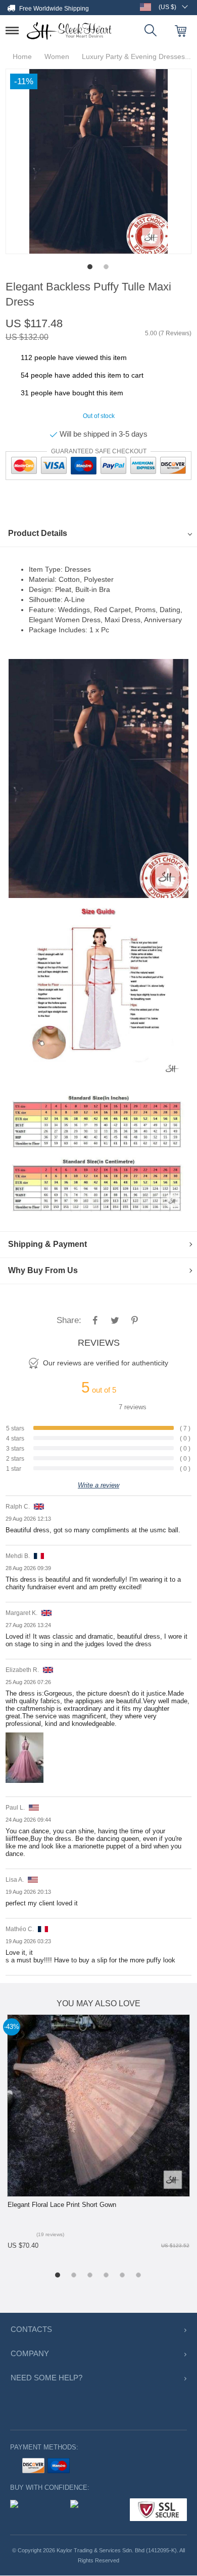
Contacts (31, 2330)
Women (58, 57)
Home (26, 57)
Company (28, 2354)
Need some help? (42, 2378)
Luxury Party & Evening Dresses (131, 57)
